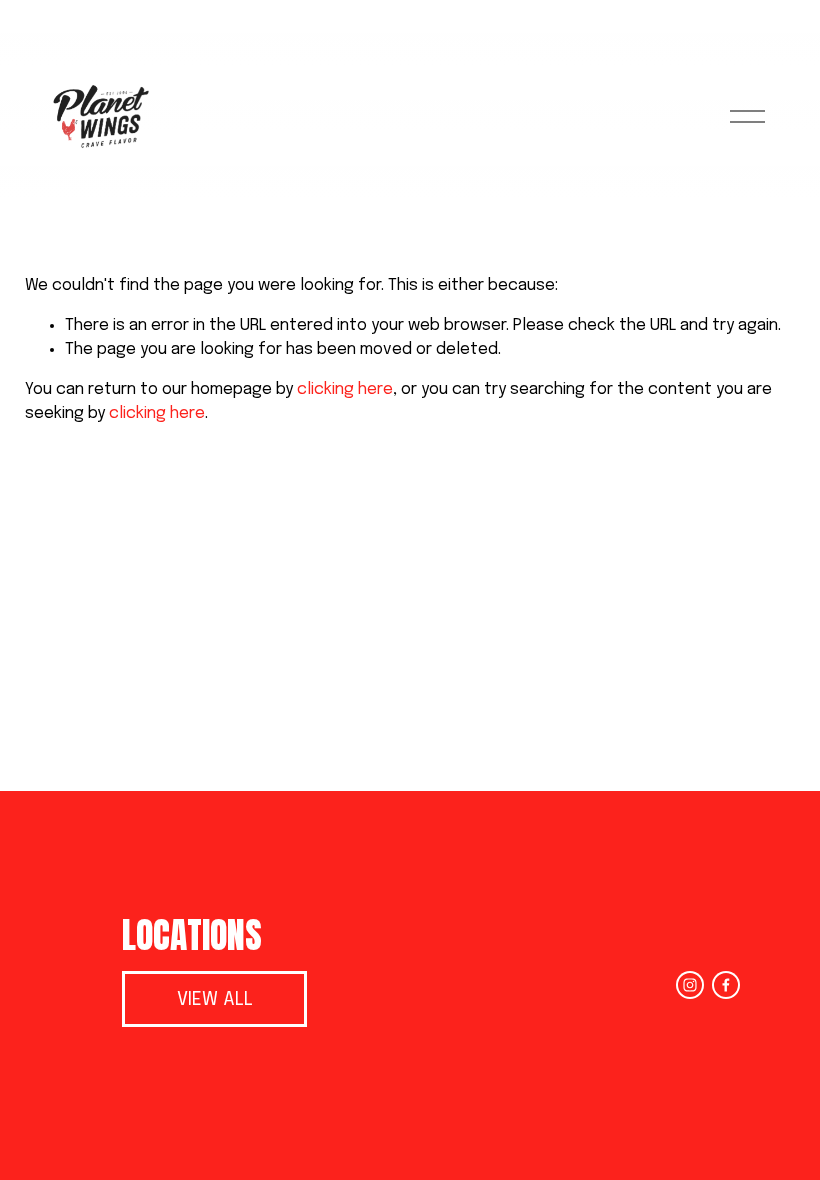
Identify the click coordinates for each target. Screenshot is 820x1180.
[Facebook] (726, 985)
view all (215, 999)
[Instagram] (690, 985)
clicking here (345, 389)
